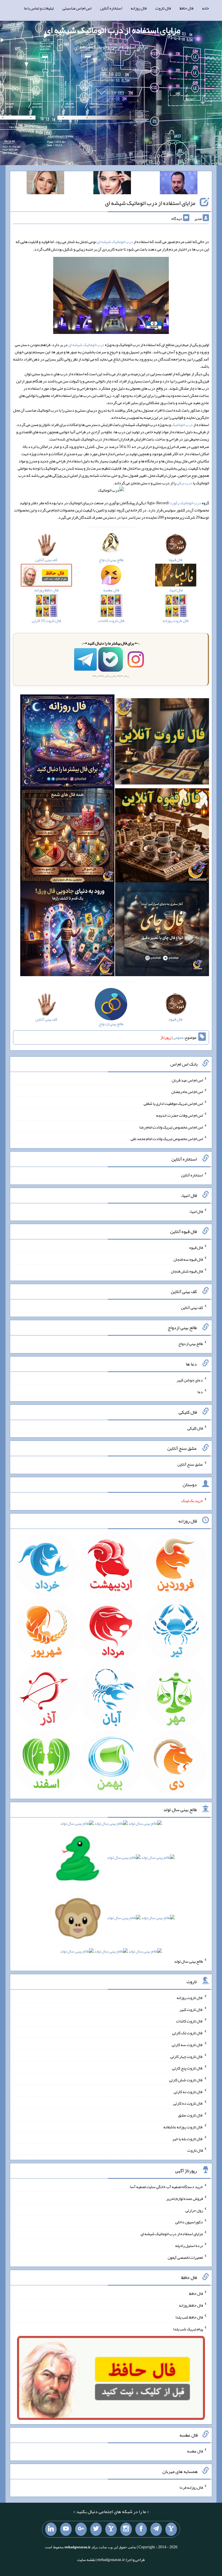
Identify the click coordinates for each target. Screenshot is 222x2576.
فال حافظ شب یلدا (189, 2317)
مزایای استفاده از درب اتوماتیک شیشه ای (113, 30)
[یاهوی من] (171, 2529)
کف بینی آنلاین (192, 1307)
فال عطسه (195, 2451)
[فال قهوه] (162, 836)
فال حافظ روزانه (191, 2305)
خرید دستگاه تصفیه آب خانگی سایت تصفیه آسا (166, 2187)
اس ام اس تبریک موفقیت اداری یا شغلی (173, 1103)
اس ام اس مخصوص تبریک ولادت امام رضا (171, 1127)
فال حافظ (186, 8)
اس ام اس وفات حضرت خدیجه (180, 1115)
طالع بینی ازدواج (191, 1344)
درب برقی (184, 483)
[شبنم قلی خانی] (45, 184)
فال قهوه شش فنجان (187, 1271)
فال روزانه (139, 8)
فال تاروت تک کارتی (188, 2033)
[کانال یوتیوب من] (66, 2529)
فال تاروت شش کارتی (186, 2080)
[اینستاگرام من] (126, 2529)
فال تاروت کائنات (189, 2021)
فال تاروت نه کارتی (188, 2091)
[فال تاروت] (162, 743)
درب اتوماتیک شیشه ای (115, 242)
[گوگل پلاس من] (81, 2529)
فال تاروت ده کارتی (188, 2103)
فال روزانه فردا (191, 2487)
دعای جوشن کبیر (190, 1380)
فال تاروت (163, 8)
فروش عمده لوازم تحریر (185, 2198)
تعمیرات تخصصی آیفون (185, 2257)
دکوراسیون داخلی (189, 2222)
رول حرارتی (194, 2210)
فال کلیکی (195, 1428)
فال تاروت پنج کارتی (187, 2068)
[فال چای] (162, 931)
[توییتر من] (96, 2529)
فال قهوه (196, 1247)
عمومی (178, 1037)
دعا (200, 1392)
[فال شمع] (67, 836)
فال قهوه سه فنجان (188, 1259)
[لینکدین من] (51, 2529)
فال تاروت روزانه (190, 1998)
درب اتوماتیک (182, 425)
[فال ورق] (67, 931)
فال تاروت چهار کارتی (187, 2056)
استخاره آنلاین (111, 8)
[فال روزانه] (67, 743)
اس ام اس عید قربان (187, 1080)
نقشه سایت (86, 2560)
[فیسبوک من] (141, 2529)
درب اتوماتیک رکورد (185, 503)
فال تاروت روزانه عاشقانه (183, 2127)
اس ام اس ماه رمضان (187, 1092)
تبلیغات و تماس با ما (39, 8)
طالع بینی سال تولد (188, 1961)
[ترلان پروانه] (112, 184)
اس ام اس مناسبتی (77, 8)
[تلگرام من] (156, 2529)
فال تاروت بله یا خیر (188, 2138)
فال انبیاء (196, 1211)
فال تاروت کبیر (191, 2009)
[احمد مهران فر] (179, 184)
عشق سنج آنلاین (190, 1464)
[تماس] (111, 2529)
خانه (206, 8)
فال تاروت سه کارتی (187, 2045)
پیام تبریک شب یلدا (188, 2329)
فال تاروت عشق (190, 2115)
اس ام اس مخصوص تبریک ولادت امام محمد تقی (167, 1139)
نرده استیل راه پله (189, 2246)
